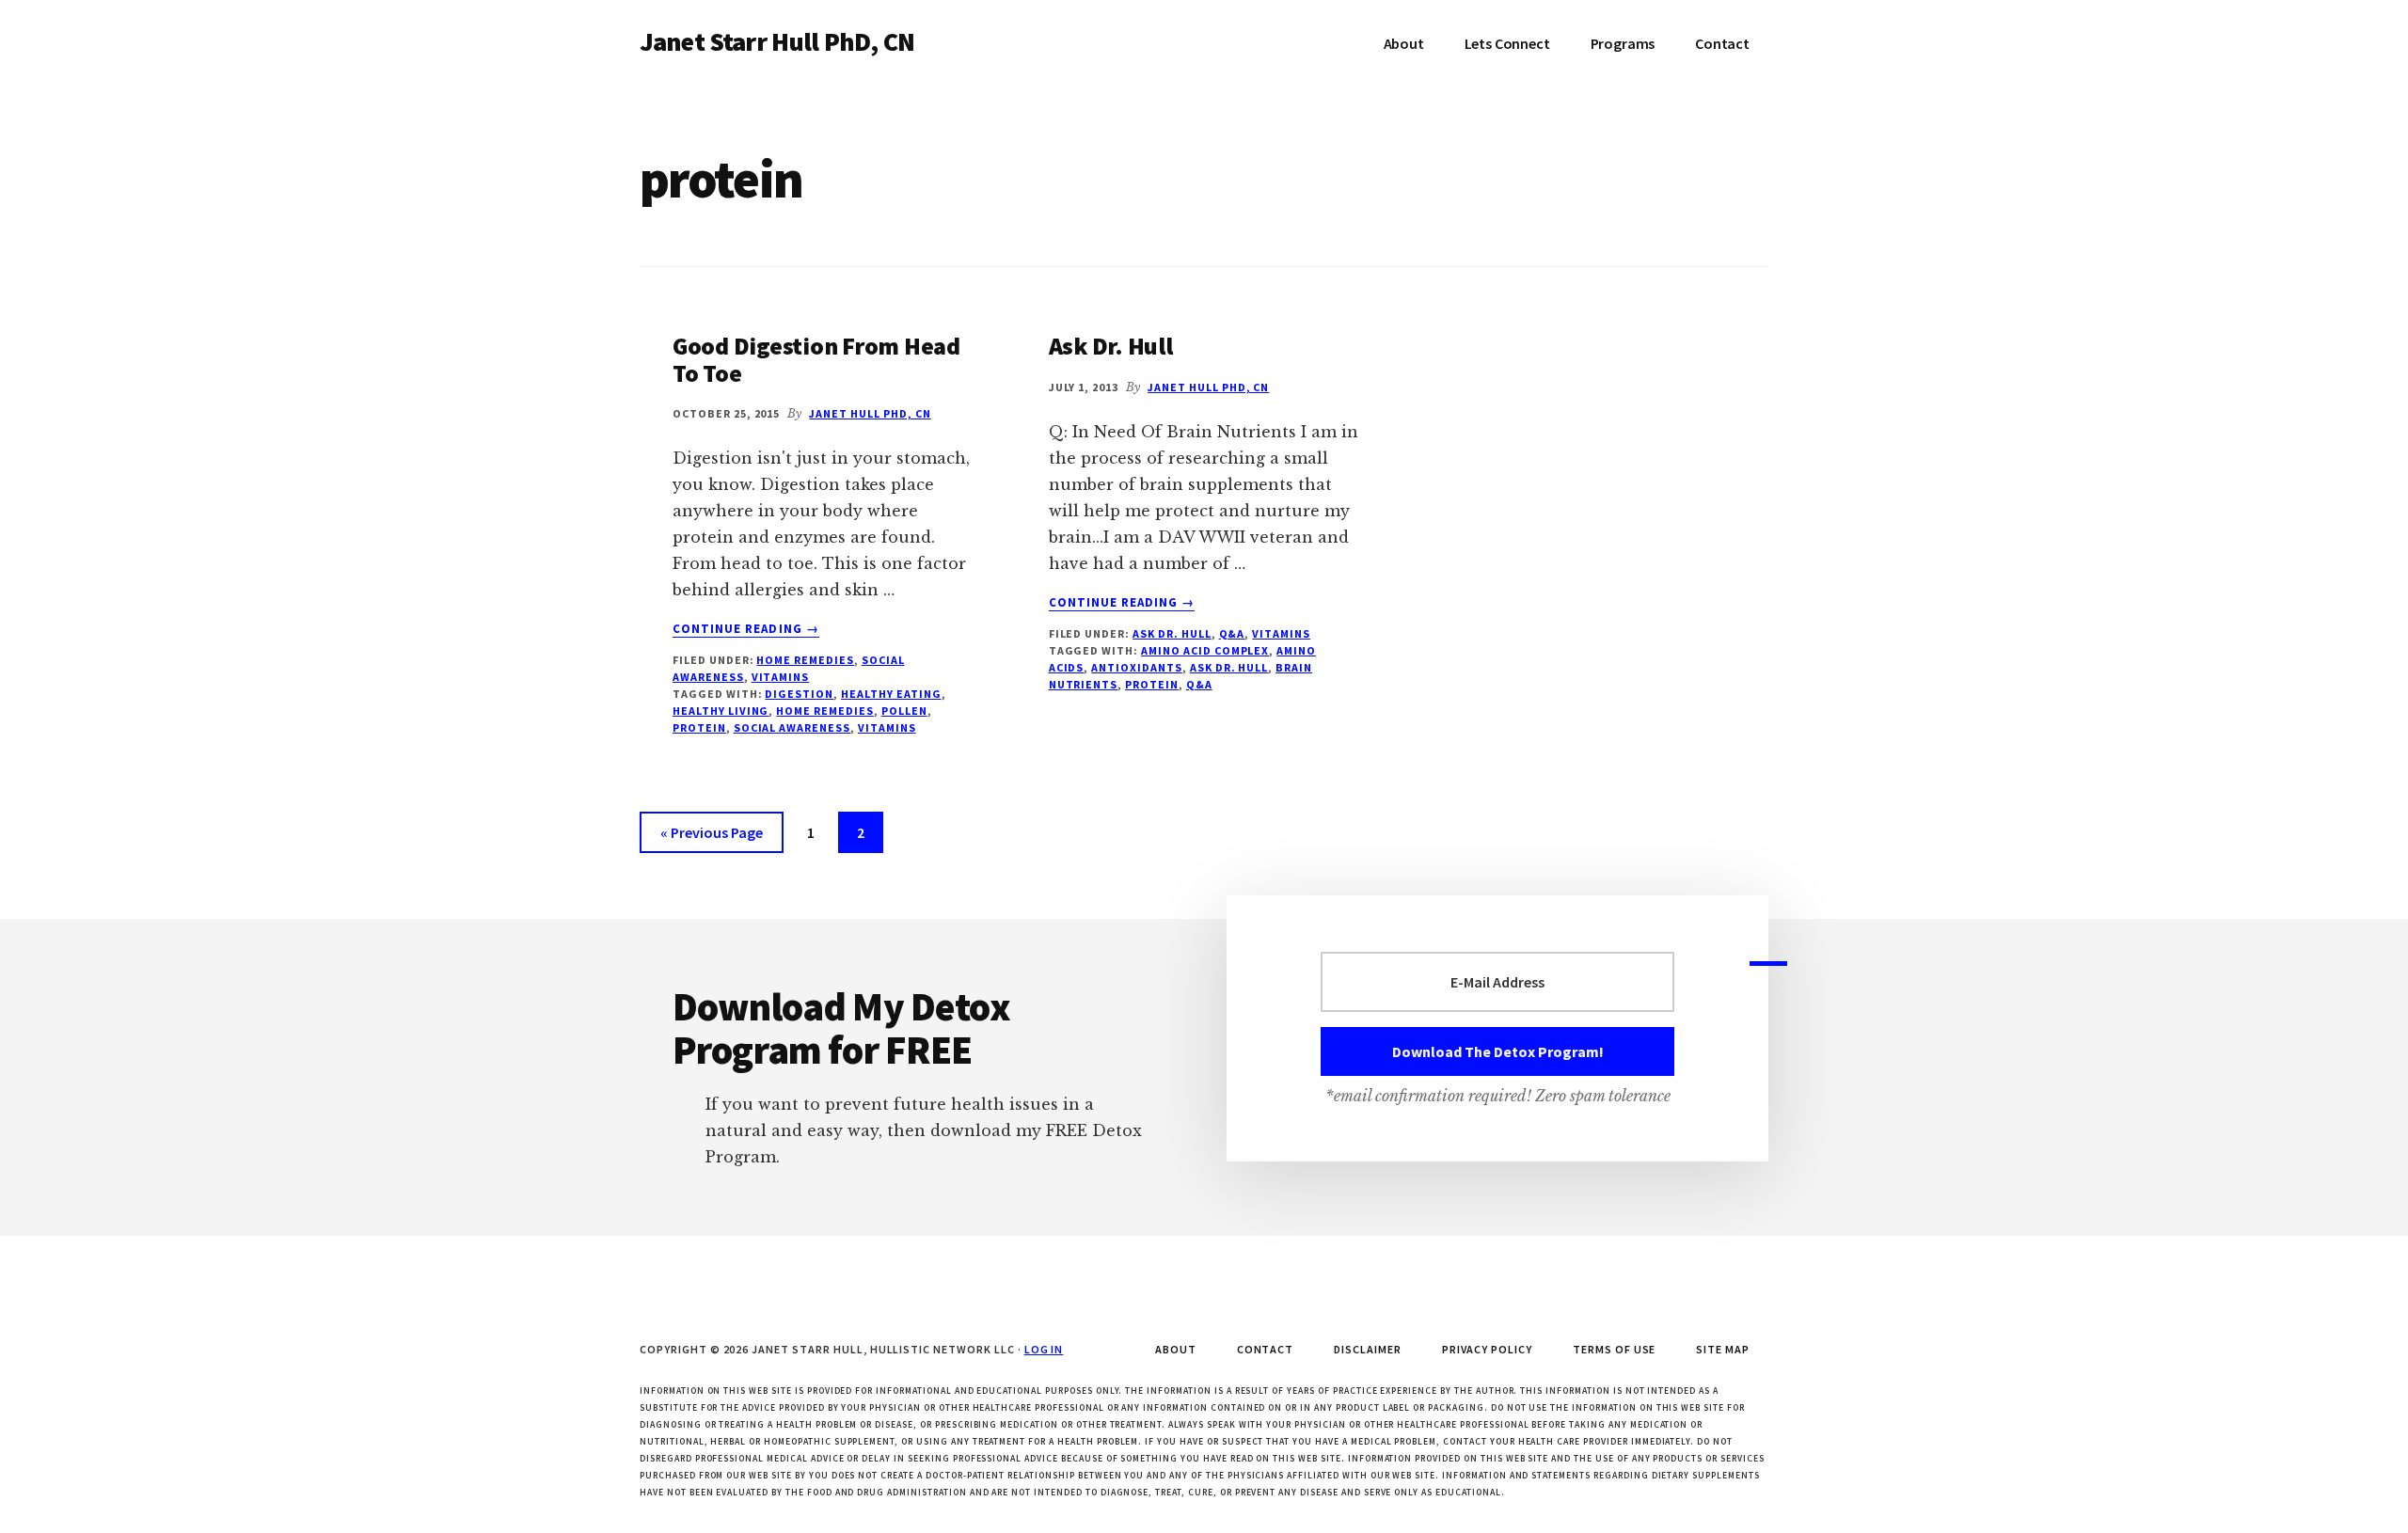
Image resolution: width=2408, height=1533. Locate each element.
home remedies (824, 711)
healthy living (721, 711)
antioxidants (1137, 667)
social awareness (792, 727)
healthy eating (891, 694)
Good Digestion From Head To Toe (816, 359)
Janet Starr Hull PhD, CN (777, 41)
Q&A (1232, 633)
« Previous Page (712, 838)
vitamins (781, 677)
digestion (799, 694)
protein (699, 727)
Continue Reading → (746, 629)
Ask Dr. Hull (1111, 346)
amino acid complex (1205, 650)
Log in (1044, 1349)
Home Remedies (805, 660)
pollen (904, 711)
